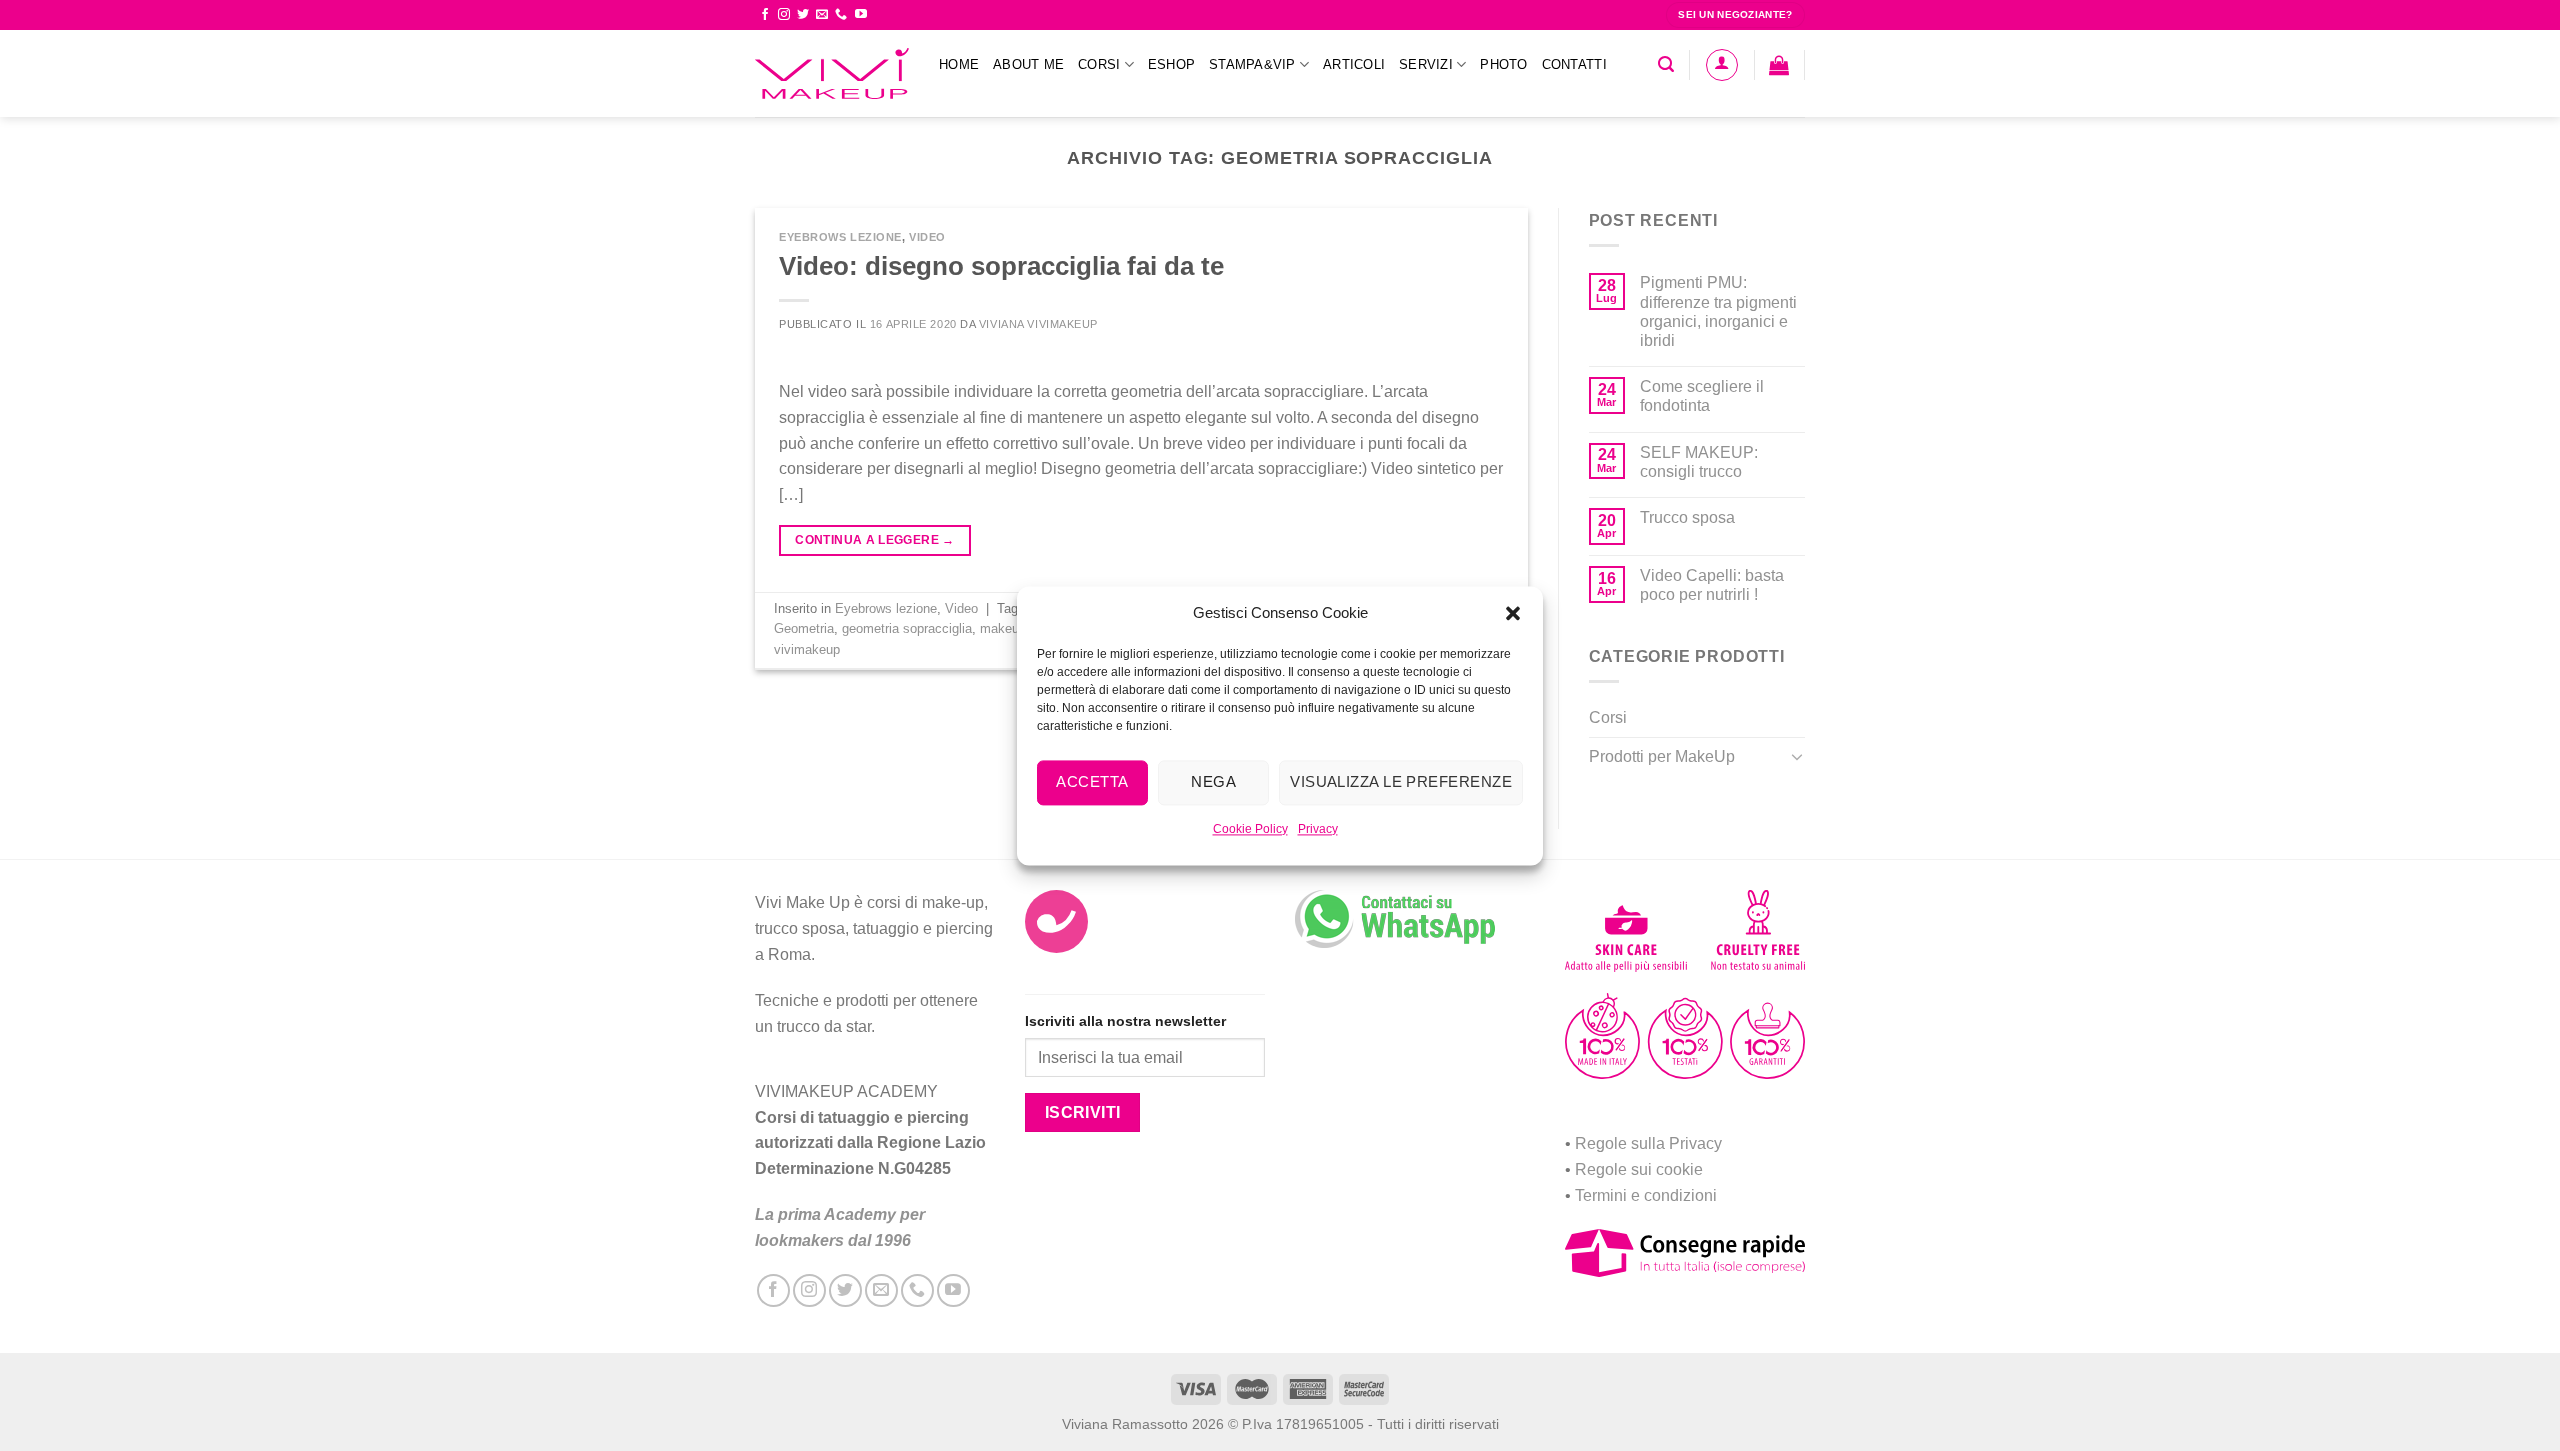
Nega (1213, 781)
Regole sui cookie (1639, 1169)
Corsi (1099, 64)
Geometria (804, 628)
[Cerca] (1666, 64)
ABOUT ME (1028, 64)
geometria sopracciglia (907, 628)
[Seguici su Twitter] (803, 15)
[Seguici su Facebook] (765, 15)
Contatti (1574, 64)
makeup (1003, 628)
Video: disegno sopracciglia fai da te (1001, 266)
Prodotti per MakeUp (1662, 756)
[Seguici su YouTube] (861, 15)
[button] (1513, 613)
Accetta (1092, 781)
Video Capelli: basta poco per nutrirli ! (1712, 585)
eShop (1171, 64)
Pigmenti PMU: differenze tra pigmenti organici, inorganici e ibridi (1718, 311)
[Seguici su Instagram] (784, 15)
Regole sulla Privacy (1648, 1143)
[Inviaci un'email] (822, 15)
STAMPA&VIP (1252, 64)
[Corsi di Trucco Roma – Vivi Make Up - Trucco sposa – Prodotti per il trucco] (832, 73)
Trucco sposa (1687, 517)
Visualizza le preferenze (1401, 781)
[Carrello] (1779, 65)
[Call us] (841, 15)
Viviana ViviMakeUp (1038, 324)
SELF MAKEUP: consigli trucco (1699, 462)
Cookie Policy (1250, 829)
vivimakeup (807, 649)
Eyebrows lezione (840, 237)
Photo (1503, 64)
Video (927, 237)
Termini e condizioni (1646, 1195)
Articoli (1354, 64)
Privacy (1318, 829)
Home (959, 64)
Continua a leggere (874, 540)
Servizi (1426, 64)
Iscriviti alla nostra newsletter (1125, 1021)
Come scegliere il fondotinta (1702, 396)
